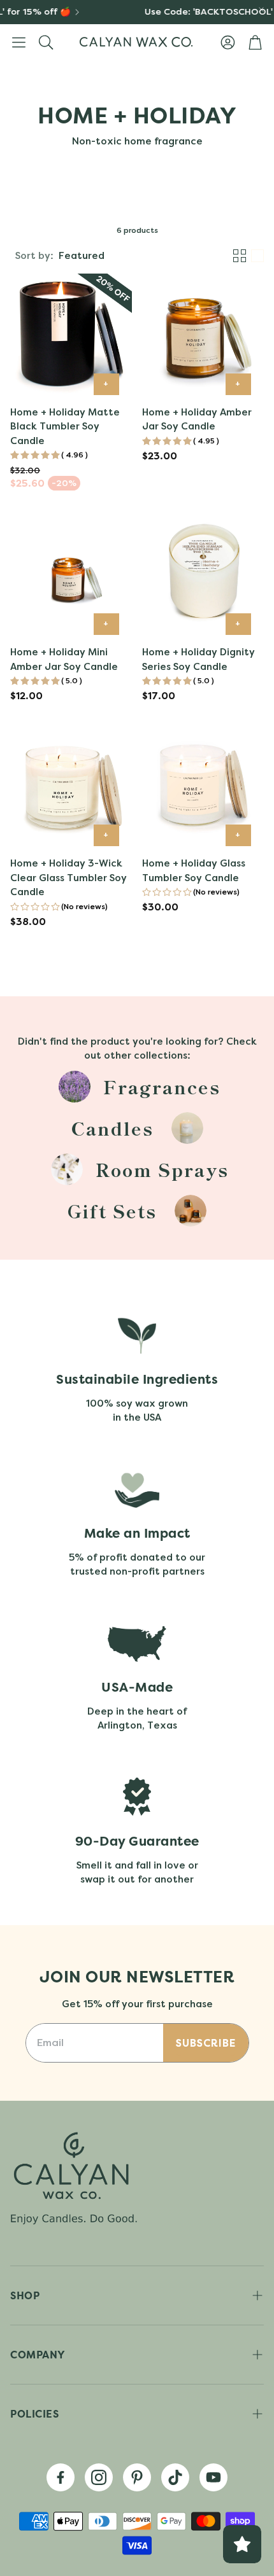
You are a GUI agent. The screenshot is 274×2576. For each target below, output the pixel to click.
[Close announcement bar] (261, 10)
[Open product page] (71, 334)
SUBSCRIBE (206, 2043)
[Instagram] (99, 2477)
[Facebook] (61, 2477)
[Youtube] (213, 2477)
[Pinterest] (137, 2477)
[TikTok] (175, 2477)
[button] (19, 42)
